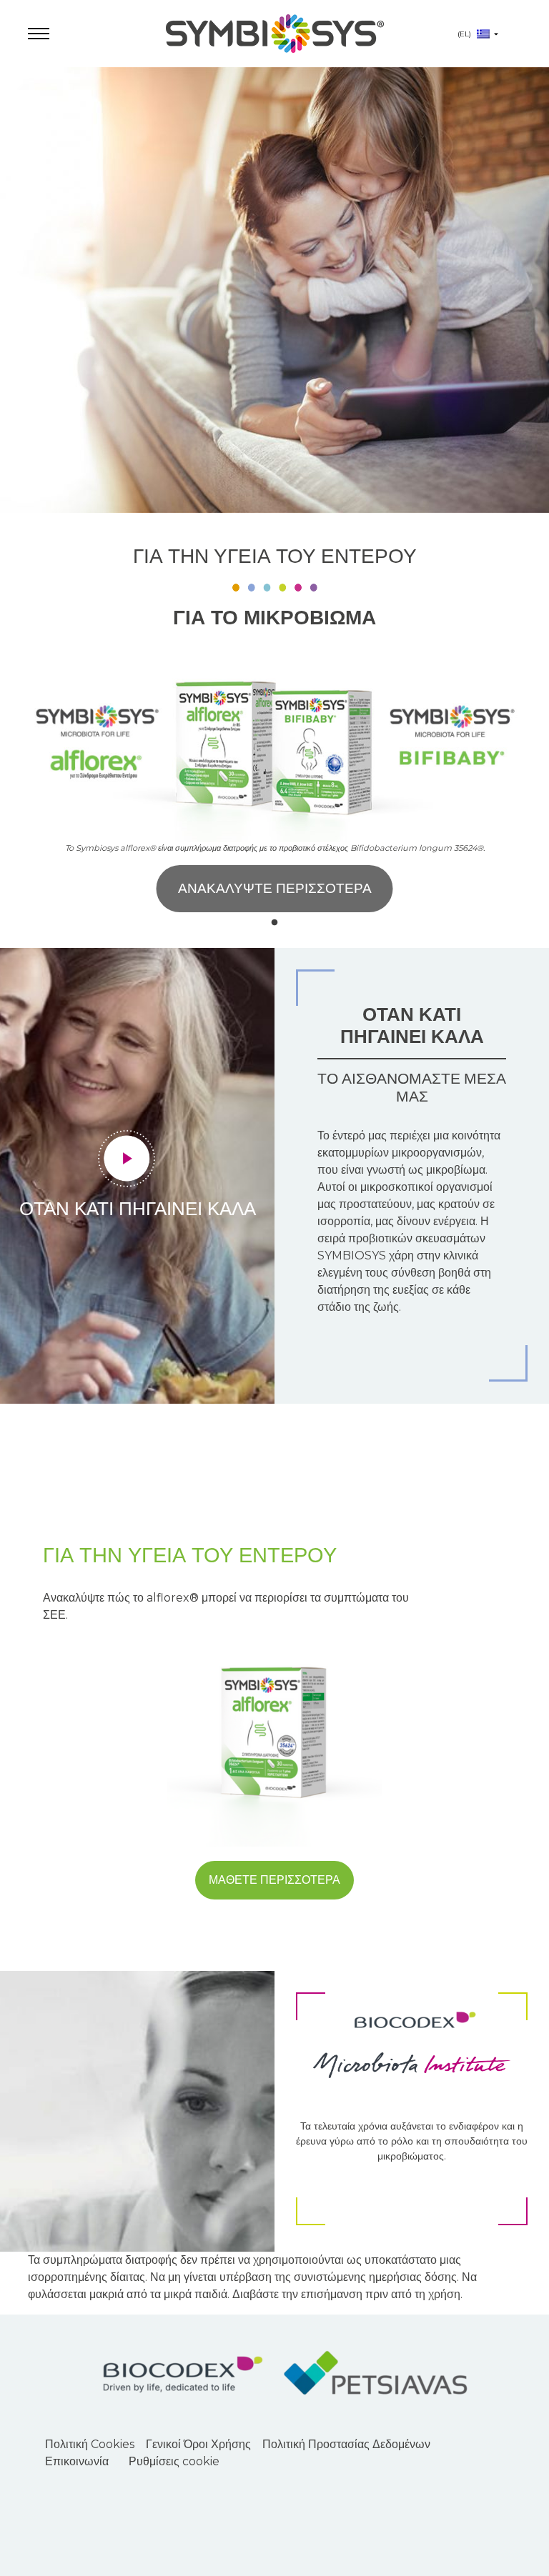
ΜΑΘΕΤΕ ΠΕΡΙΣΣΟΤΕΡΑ (274, 1880)
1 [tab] (274, 923)
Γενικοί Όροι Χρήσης (198, 2444)
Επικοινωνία (77, 2461)
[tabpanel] (274, 508)
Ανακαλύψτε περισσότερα (275, 888)
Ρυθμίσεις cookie (174, 2461)
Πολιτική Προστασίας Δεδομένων (346, 2444)
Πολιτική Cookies (90, 2444)
